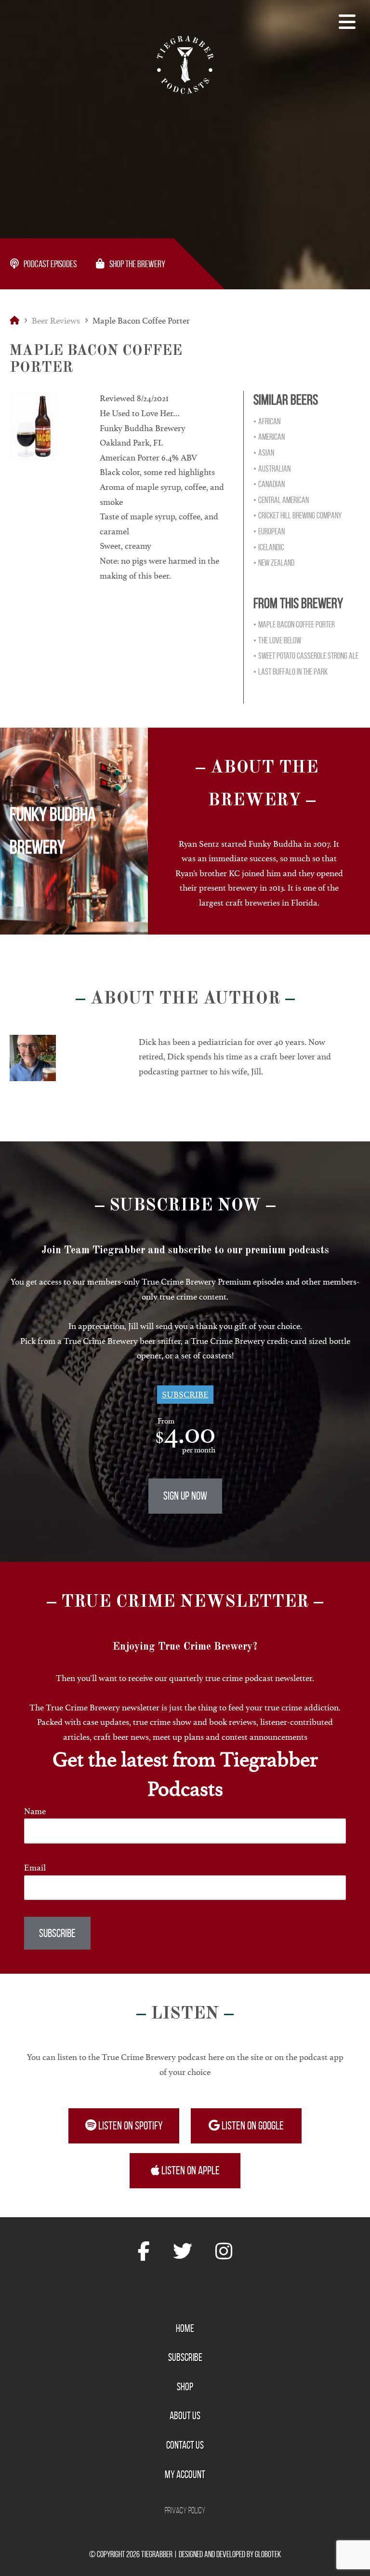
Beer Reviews (56, 321)
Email (35, 1868)
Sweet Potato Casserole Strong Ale (308, 656)
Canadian (271, 484)
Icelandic (271, 547)
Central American (284, 500)
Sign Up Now (185, 1496)
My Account (185, 2474)
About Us (185, 2415)
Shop (185, 2386)
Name (35, 1811)
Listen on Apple (190, 2170)
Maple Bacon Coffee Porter (297, 624)
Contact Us (185, 2445)
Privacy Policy (185, 2510)
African (269, 421)
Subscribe (185, 1395)
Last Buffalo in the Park (293, 672)
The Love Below (280, 640)
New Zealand (276, 563)
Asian (266, 453)
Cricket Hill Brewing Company (300, 515)
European (271, 531)
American (271, 437)
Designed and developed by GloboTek (230, 2554)
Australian (274, 469)
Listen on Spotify (130, 2126)
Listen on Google (252, 2126)
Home (185, 2328)
